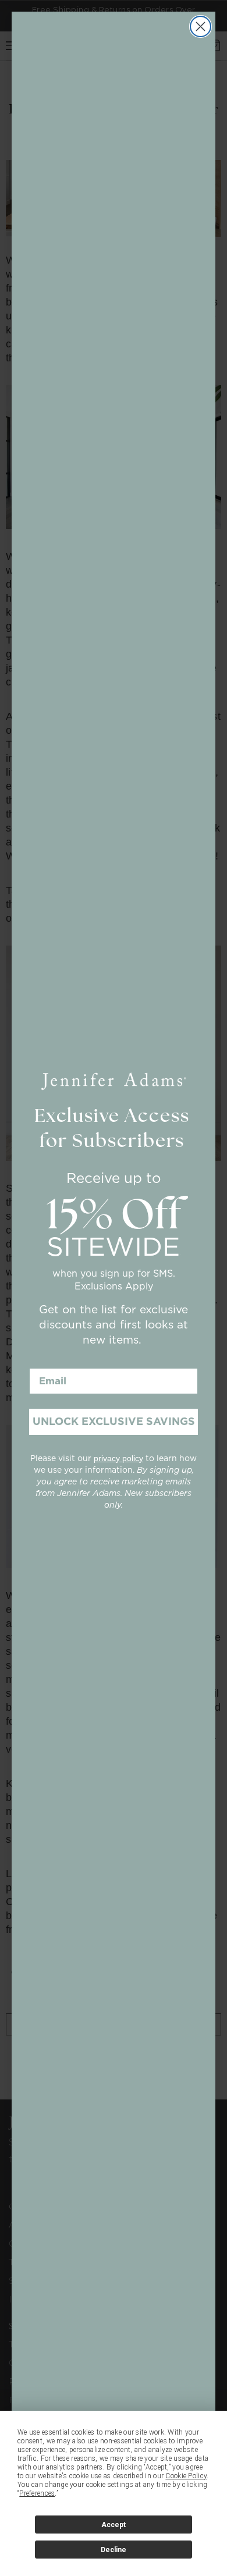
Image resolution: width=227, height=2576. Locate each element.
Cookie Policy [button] (186, 2476)
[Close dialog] (201, 26)
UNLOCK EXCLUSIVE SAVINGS (114, 1421)
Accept (114, 2525)
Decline (114, 2550)
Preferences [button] (37, 2493)
